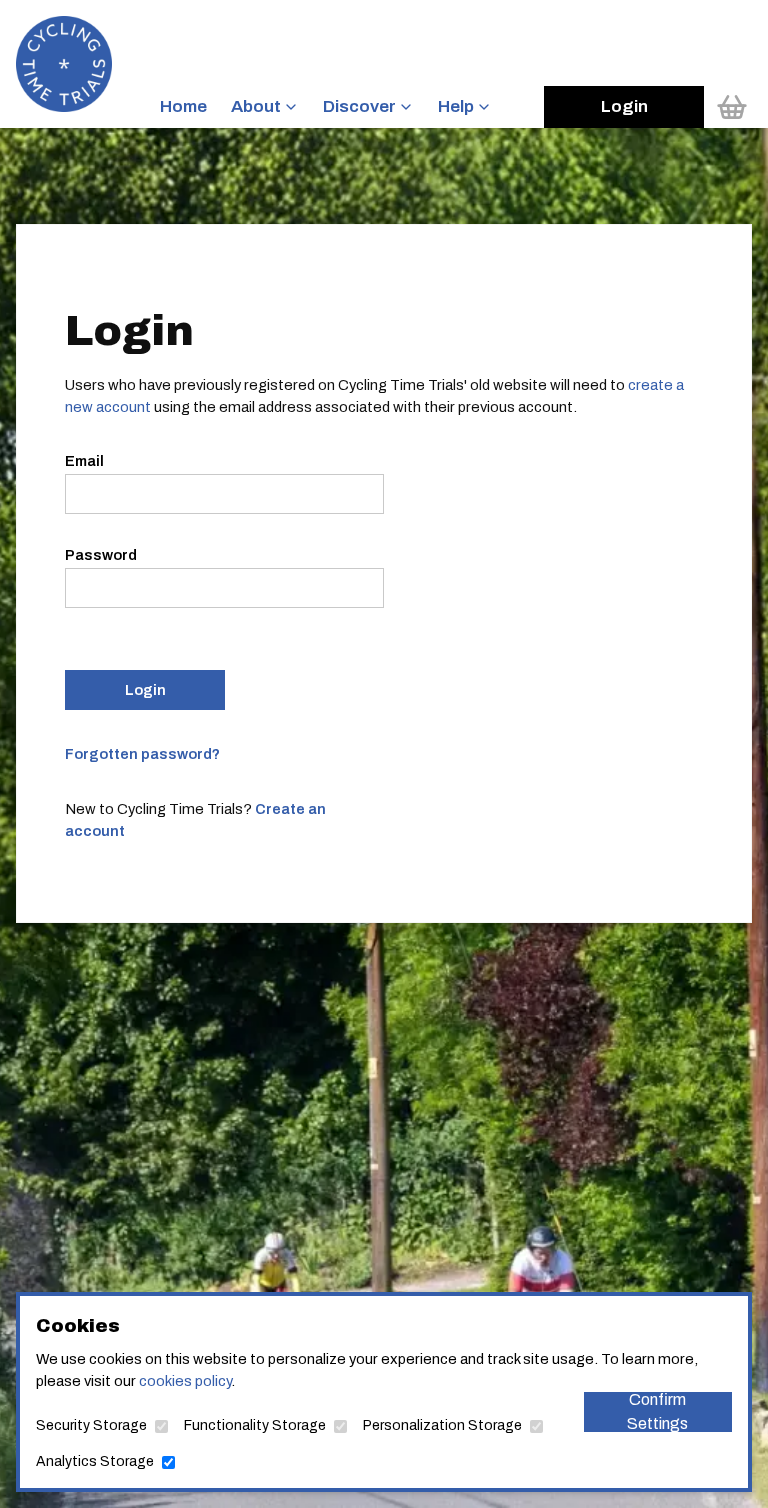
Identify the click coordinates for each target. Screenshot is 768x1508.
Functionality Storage (255, 1425)
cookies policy (185, 1381)
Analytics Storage (95, 1461)
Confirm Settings (657, 1412)
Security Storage (91, 1425)
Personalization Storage (442, 1425)
